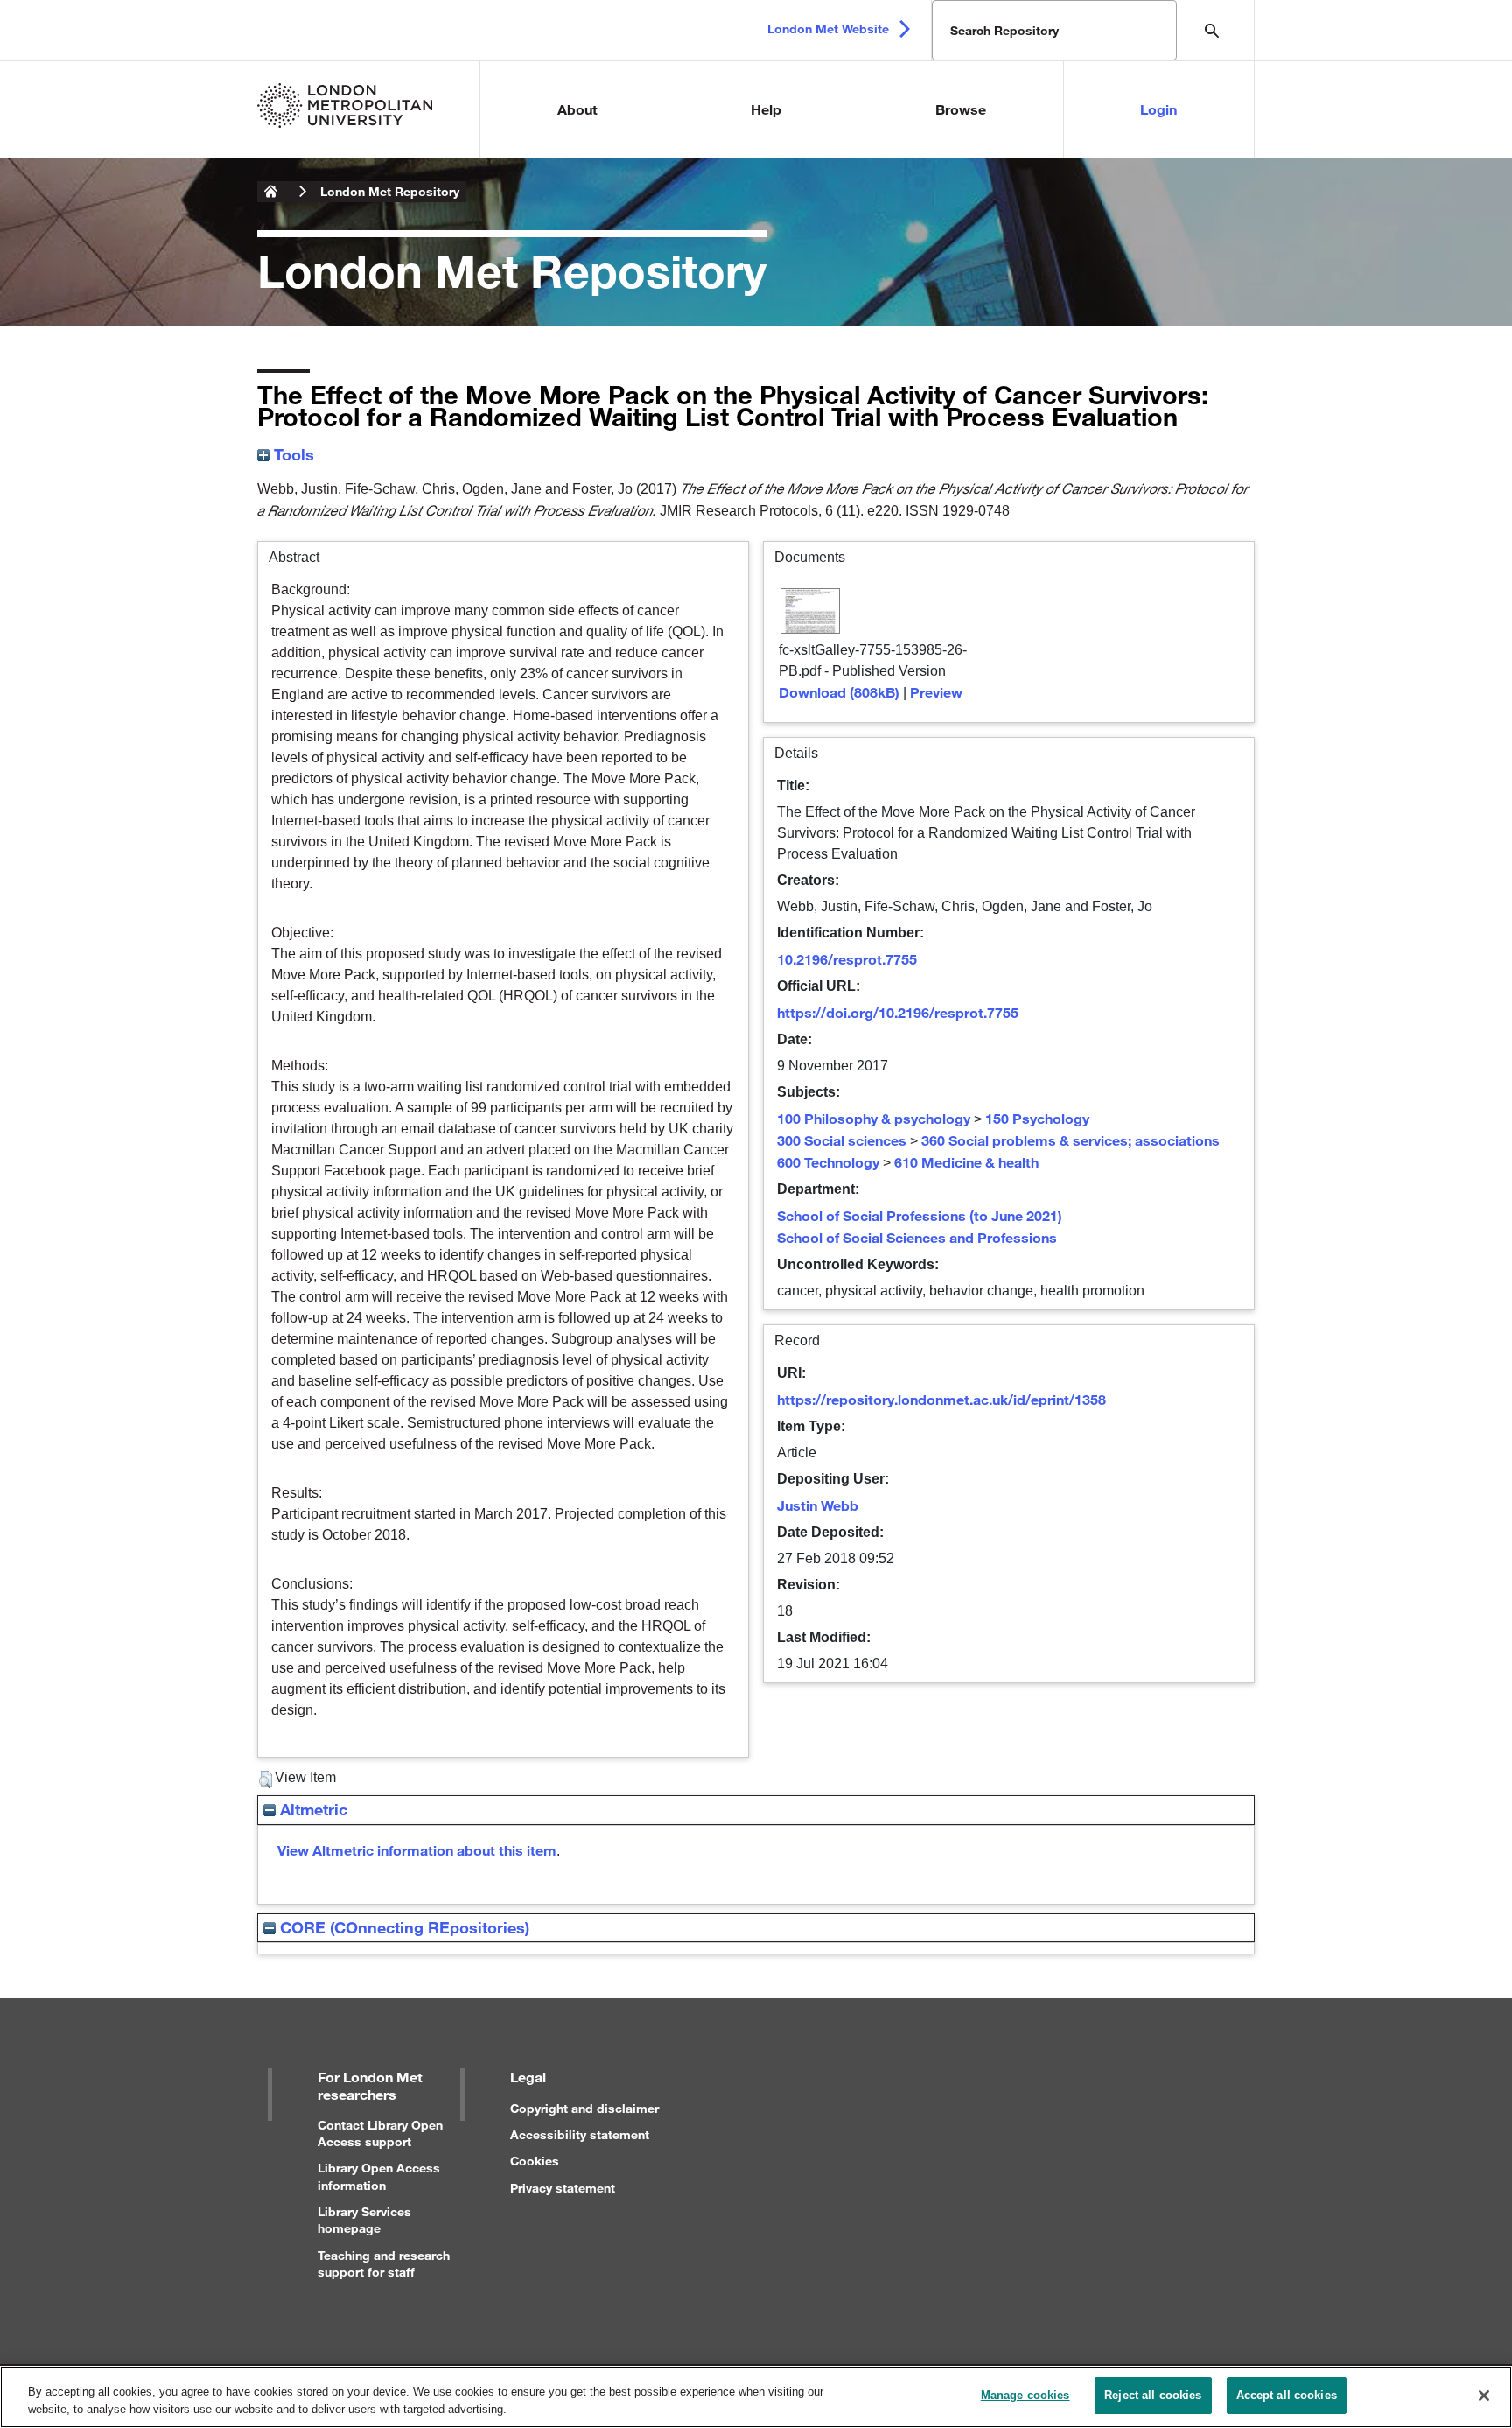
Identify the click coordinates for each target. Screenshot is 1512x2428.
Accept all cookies (1287, 2395)
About (577, 109)
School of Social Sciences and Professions (917, 1237)
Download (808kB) (839, 692)
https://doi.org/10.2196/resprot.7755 (898, 1012)
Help (766, 109)
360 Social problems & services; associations (1071, 1140)
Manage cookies (1025, 2395)
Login (1158, 109)
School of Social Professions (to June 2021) (920, 1215)
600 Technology (828, 1162)
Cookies (535, 2161)
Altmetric (311, 1809)
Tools (292, 454)
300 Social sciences (842, 1140)
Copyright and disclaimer (584, 2108)
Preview (936, 692)
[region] (756, 2397)
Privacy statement (563, 2188)
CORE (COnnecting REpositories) (402, 1927)
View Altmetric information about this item (417, 1850)
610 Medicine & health (966, 1162)
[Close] (1484, 2396)
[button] (266, 1779)
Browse (961, 109)
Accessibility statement (580, 2134)
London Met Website (828, 28)
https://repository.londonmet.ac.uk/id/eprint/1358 (941, 1399)
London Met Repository (390, 191)
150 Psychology (1037, 1118)
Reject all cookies (1153, 2395)
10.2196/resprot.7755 (847, 959)
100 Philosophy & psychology (874, 1118)
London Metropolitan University (271, 192)
